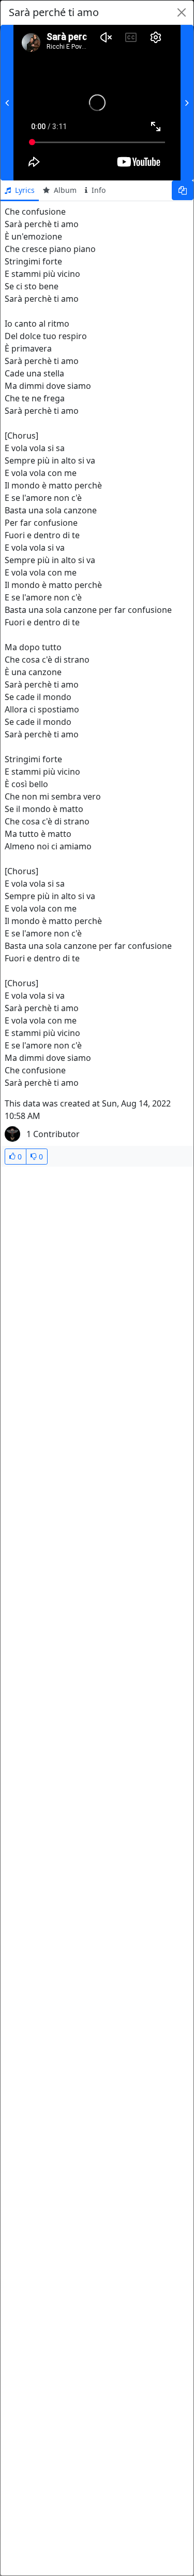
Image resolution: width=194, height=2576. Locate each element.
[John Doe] (12, 1134)
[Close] (181, 12)
